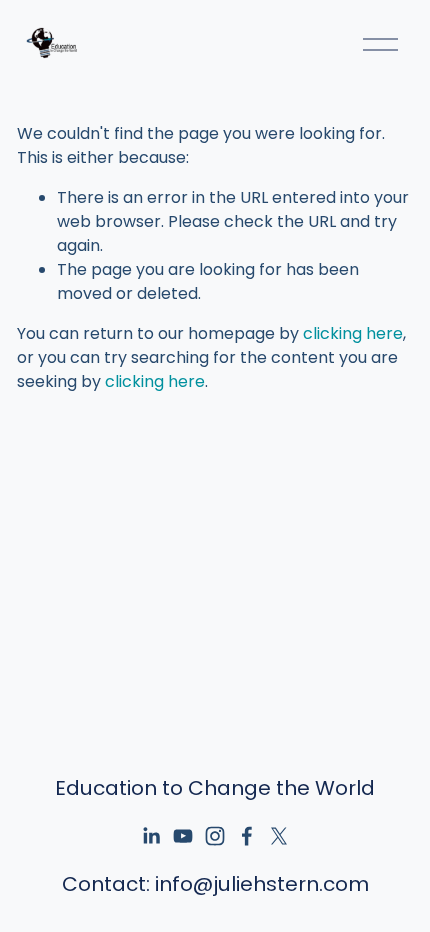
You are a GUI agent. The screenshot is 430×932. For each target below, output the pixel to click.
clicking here (353, 333)
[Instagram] (215, 836)
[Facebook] (247, 836)
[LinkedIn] (151, 836)
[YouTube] (183, 836)
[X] (279, 836)
